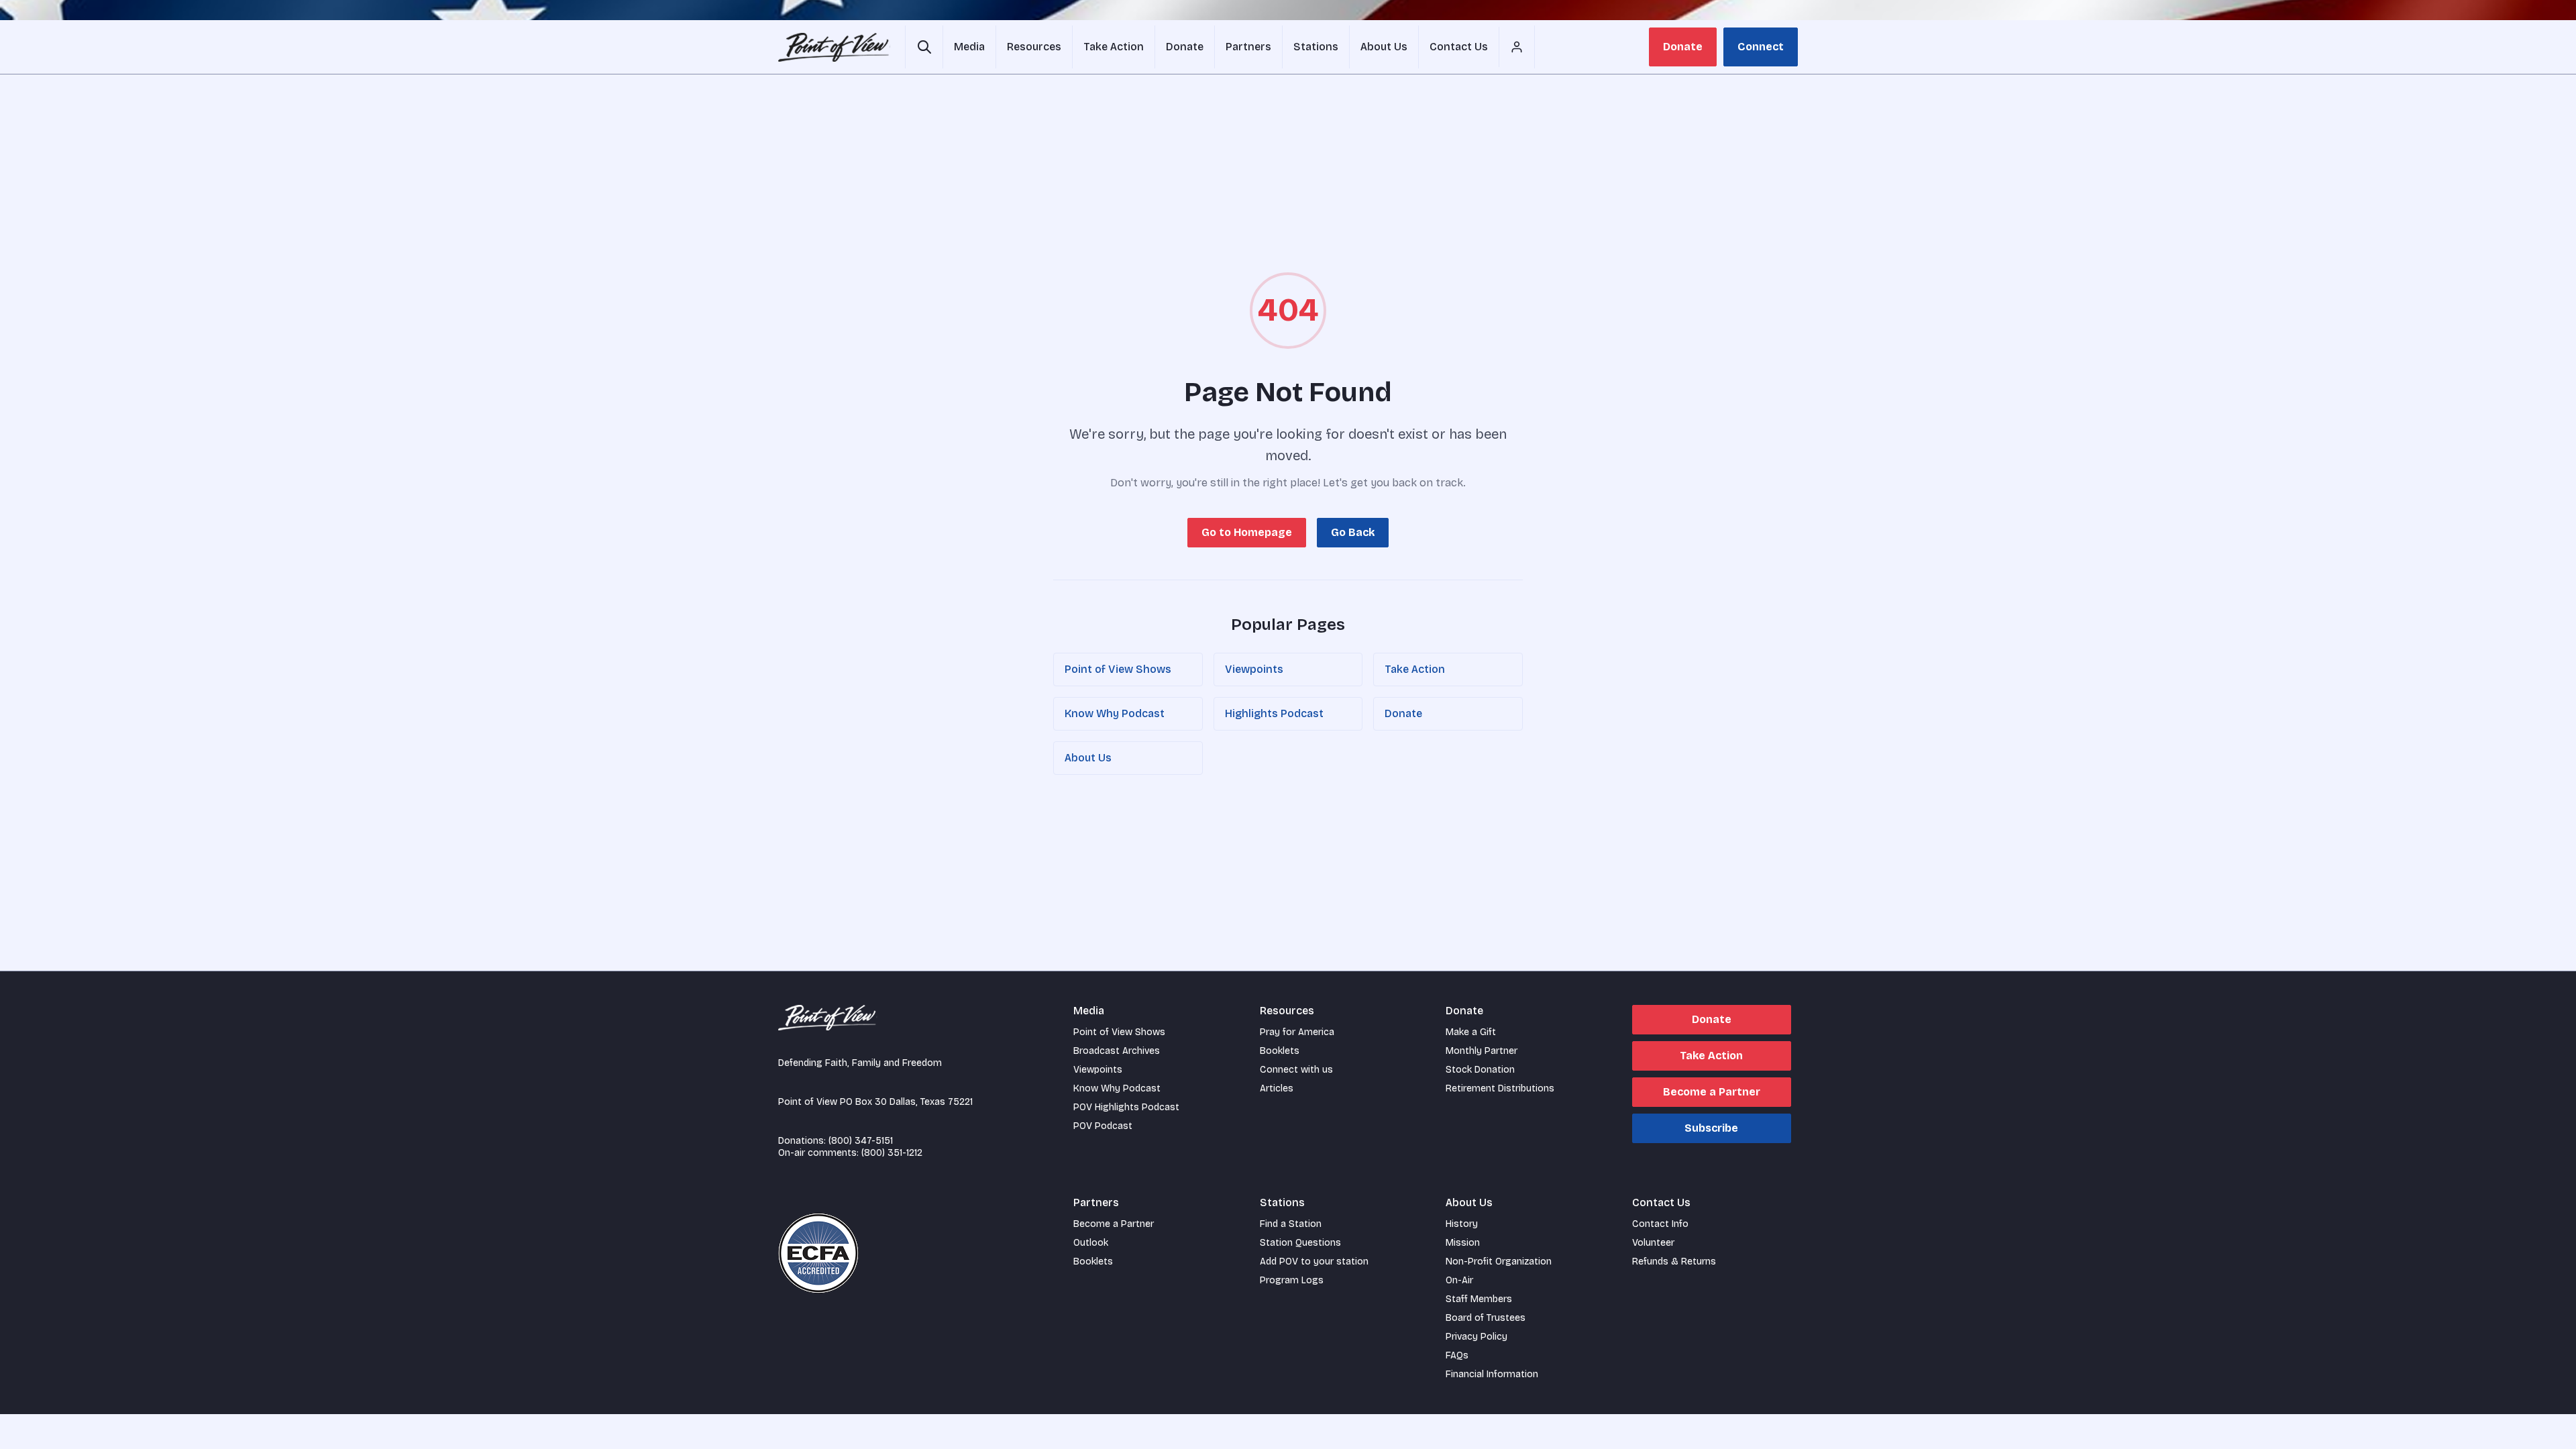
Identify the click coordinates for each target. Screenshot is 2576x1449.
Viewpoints (1254, 669)
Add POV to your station (1314, 1262)
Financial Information (1492, 1374)
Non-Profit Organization (1499, 1262)
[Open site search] (924, 47)
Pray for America (1297, 1032)
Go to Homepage (1247, 532)
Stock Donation (1480, 1070)
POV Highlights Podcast (1126, 1107)
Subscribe (1711, 1128)
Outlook (1091, 1243)
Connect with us (1296, 1070)
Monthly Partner (1482, 1051)
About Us (1088, 758)
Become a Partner (1712, 1092)
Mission (1463, 1243)
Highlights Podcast (1274, 713)
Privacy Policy (1477, 1337)
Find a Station (1291, 1224)
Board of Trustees (1486, 1318)
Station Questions (1300, 1243)
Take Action (1415, 669)
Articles (1277, 1088)
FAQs (1457, 1355)
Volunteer (1653, 1243)
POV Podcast (1103, 1126)
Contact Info (1660, 1224)
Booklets (1280, 1051)
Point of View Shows (1118, 669)
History (1462, 1224)
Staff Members (1479, 1299)
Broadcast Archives (1117, 1051)
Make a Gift (1471, 1032)
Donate (1683, 47)
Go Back (1353, 532)
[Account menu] (1517, 47)
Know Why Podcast (1115, 713)
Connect (1761, 47)
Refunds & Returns (1674, 1262)
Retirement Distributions (1500, 1088)
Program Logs (1292, 1280)
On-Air (1459, 1280)
